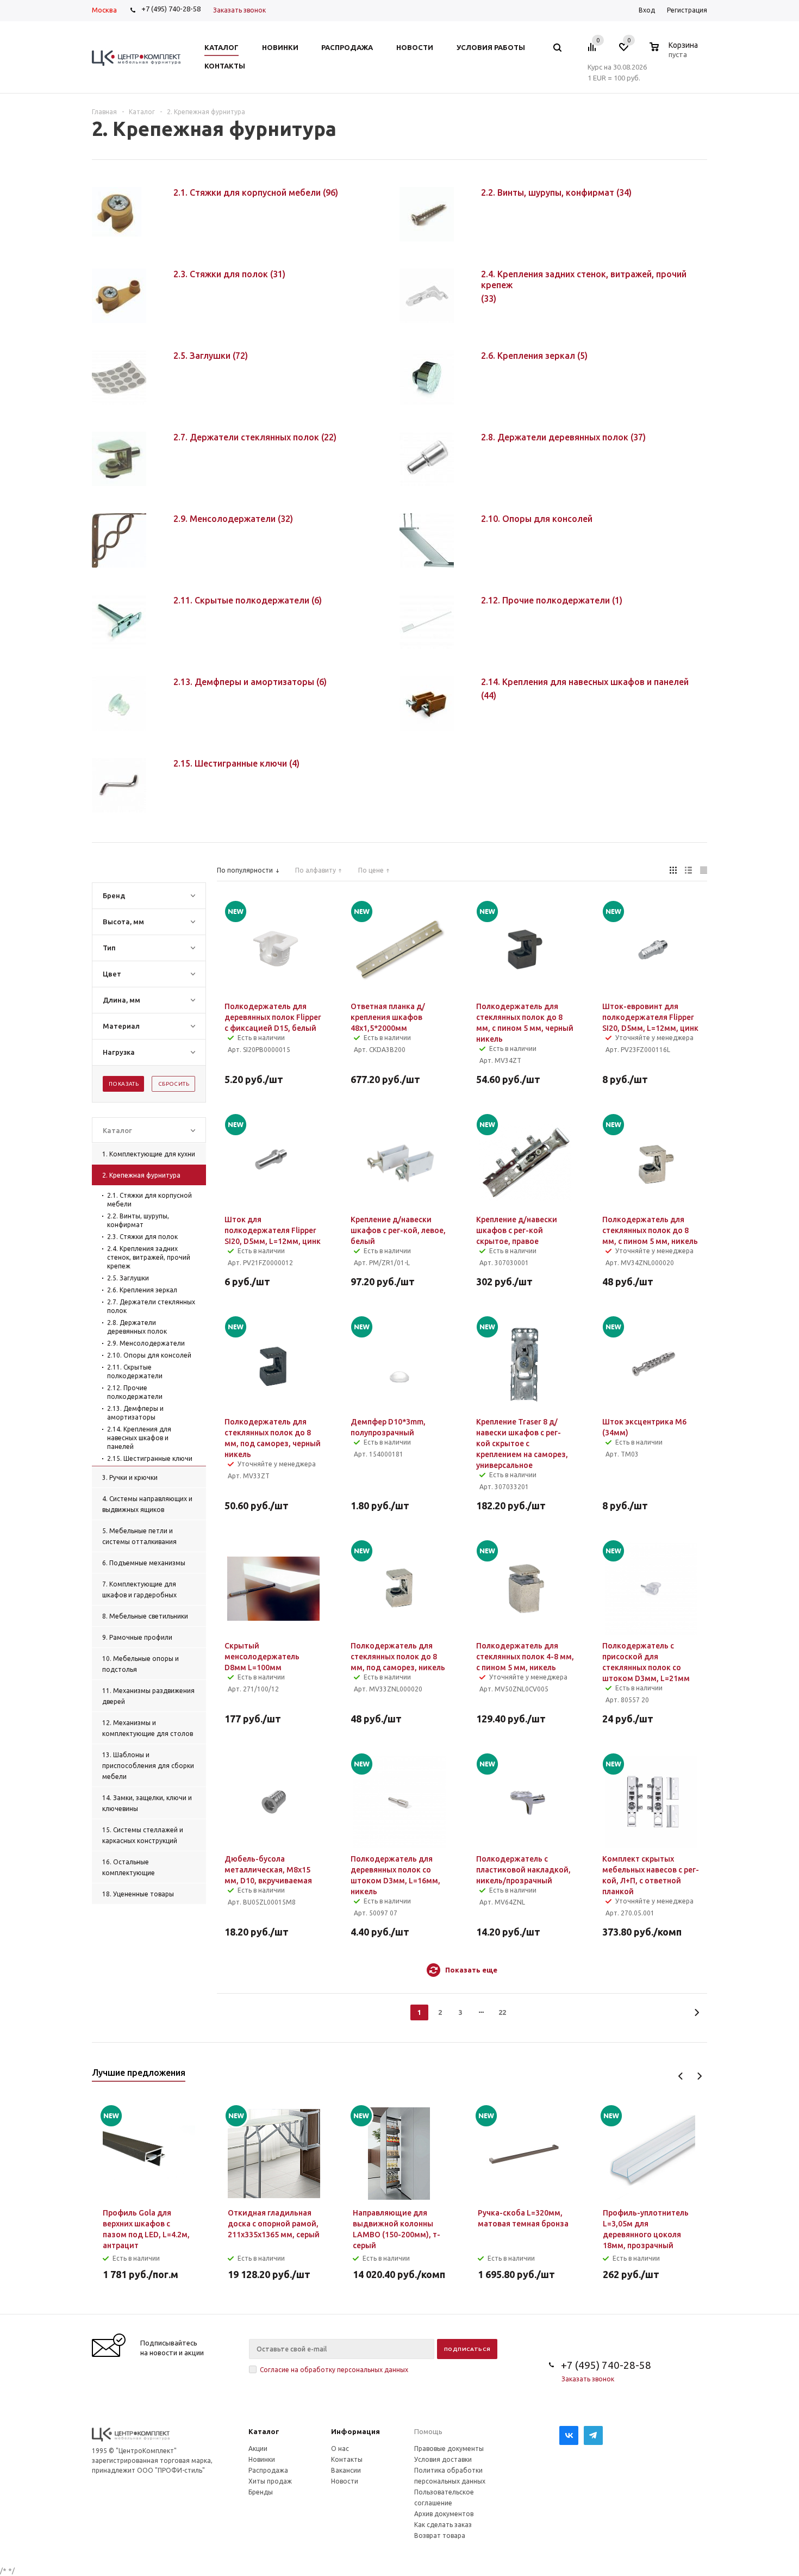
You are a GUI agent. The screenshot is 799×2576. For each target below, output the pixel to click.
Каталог (264, 2431)
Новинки (262, 2459)
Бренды (261, 2492)
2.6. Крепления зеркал (142, 1290)
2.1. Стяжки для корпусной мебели (149, 1200)
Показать (124, 1084)
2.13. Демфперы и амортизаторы (135, 1413)
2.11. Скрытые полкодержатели (135, 1371)
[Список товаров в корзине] (675, 53)
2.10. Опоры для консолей (149, 1355)
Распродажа (268, 2470)
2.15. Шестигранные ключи (150, 1458)
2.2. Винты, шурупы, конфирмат (138, 1220)
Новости (345, 2481)
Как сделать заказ (443, 2525)
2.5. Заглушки (128, 1278)
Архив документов (444, 2514)
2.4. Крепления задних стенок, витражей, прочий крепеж (149, 1257)
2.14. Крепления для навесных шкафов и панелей (139, 1438)
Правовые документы (449, 2449)
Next (699, 2076)
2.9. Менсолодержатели (146, 1343)
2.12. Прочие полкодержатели (135, 1392)
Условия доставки (443, 2459)
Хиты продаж (270, 2481)
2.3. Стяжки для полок (142, 1237)
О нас (340, 2449)
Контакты (347, 2459)
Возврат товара (440, 2535)
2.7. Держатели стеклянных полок (151, 1306)
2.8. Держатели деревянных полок (137, 1327)
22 (502, 2012)
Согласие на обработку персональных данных (334, 2370)
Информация (355, 2431)
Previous (681, 2076)
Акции (258, 2449)
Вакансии (346, 2470)
